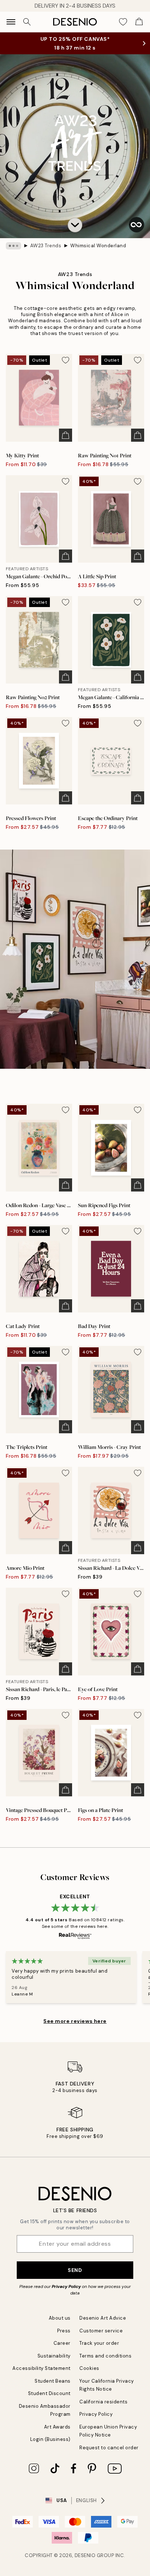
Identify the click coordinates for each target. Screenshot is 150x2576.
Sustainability (54, 2356)
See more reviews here (75, 2021)
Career (62, 2343)
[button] (75, 225)
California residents (103, 2402)
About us (60, 2318)
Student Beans (53, 2381)
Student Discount (49, 2393)
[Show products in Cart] (139, 22)
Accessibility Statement (42, 2368)
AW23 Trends (46, 246)
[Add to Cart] (66, 435)
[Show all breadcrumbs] (13, 246)
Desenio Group (94, 2555)
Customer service (101, 2331)
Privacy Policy (66, 2287)
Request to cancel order (109, 2448)
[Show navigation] (11, 22)
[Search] (27, 22)
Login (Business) (50, 2439)
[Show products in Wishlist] (123, 22)
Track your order (99, 2343)
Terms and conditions (105, 2356)
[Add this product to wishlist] (66, 360)
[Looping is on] (137, 225)
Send (75, 2270)
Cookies (89, 2368)
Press (64, 2331)
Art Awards (57, 2427)
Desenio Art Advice (103, 2318)
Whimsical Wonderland (98, 246)
